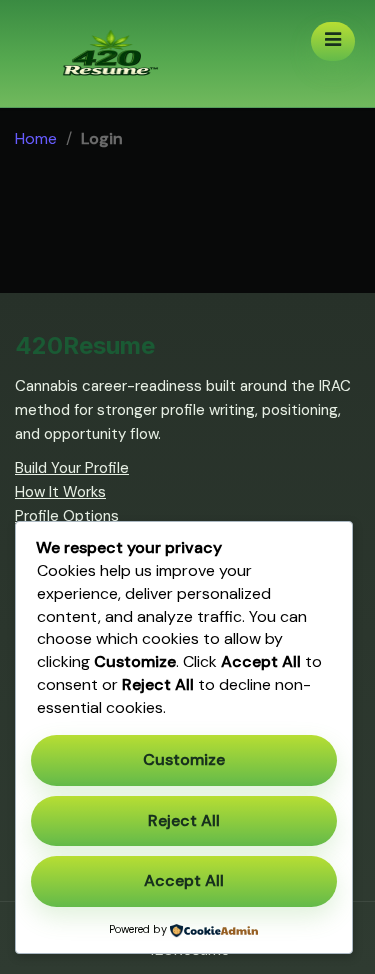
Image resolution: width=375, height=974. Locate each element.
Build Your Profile (72, 468)
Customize (184, 759)
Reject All (184, 820)
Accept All (184, 880)
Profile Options (67, 516)
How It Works (60, 492)
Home (36, 138)
